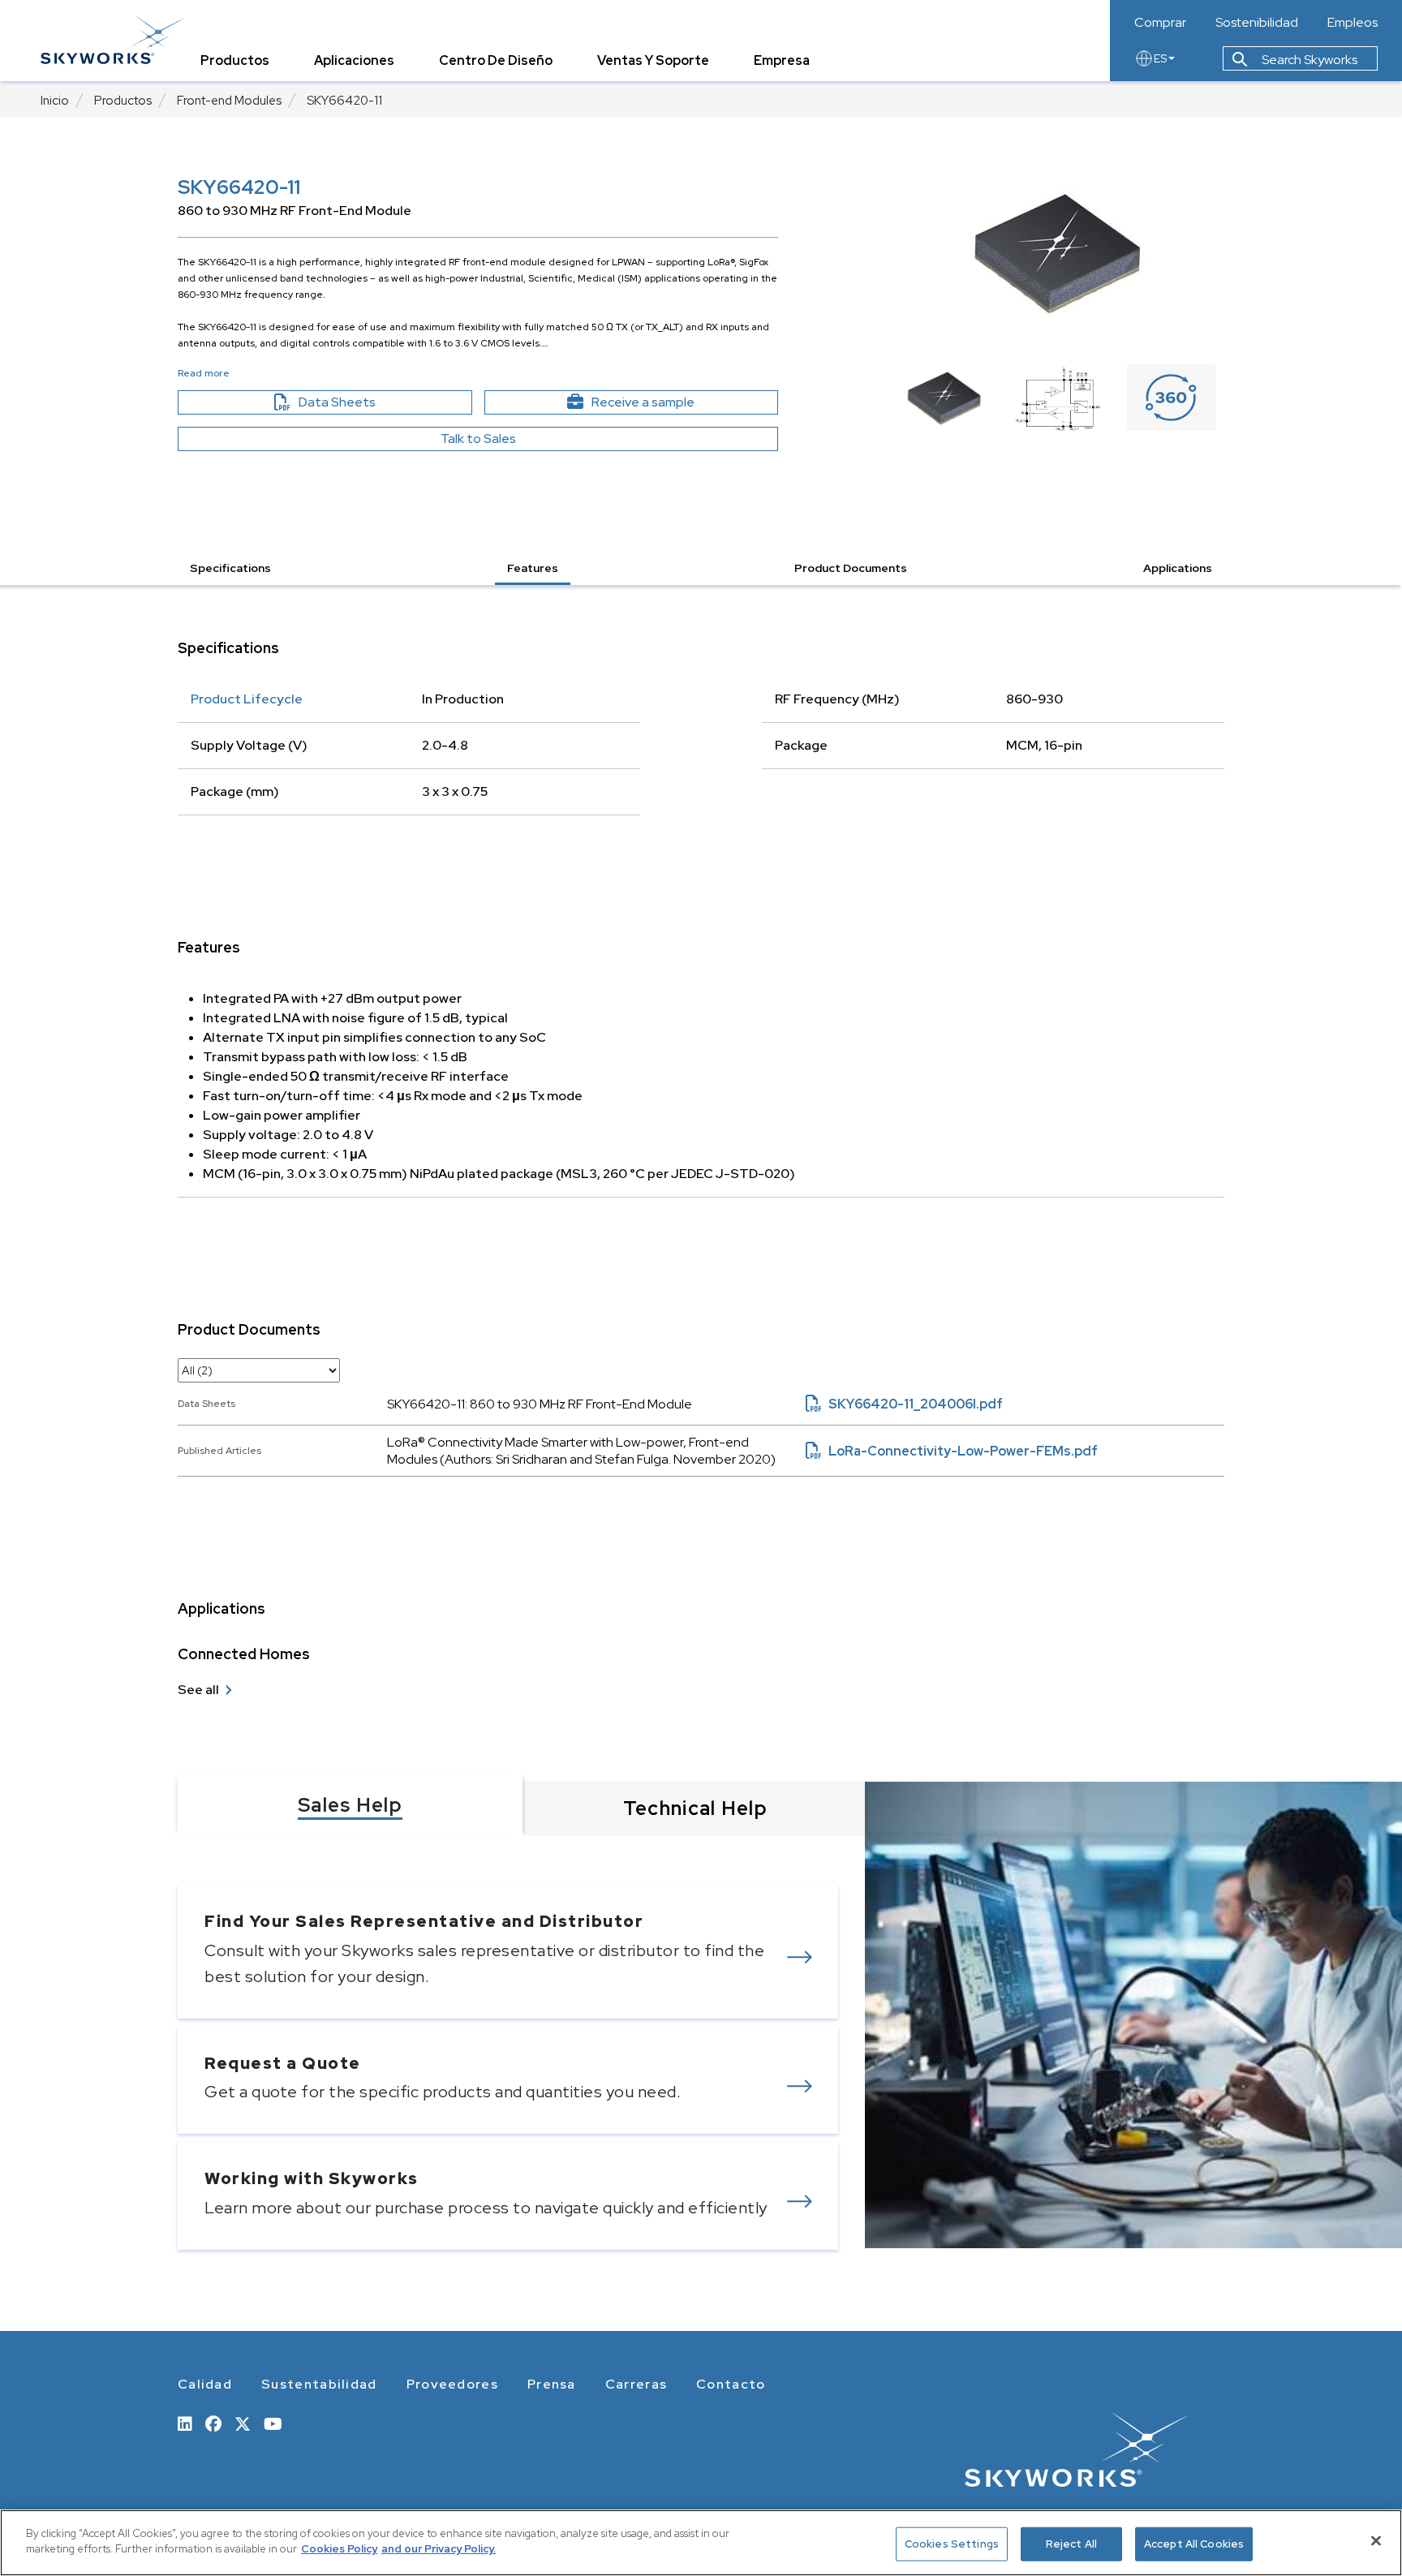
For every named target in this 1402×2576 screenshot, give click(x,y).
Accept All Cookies (1194, 2544)
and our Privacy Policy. (439, 2549)
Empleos (1353, 23)
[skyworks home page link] (112, 40)
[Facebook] (213, 2423)
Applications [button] (1178, 568)
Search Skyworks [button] (1308, 60)
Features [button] (533, 568)
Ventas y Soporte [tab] (653, 60)
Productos (123, 101)
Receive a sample (671, 402)
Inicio (55, 101)
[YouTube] (273, 2423)
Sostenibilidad (1257, 23)
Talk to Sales (478, 439)
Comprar (1160, 23)
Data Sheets (372, 402)
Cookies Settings (952, 2544)
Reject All (1071, 2544)
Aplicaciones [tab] (354, 60)
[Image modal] (1058, 254)
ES (1160, 58)
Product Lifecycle (247, 699)
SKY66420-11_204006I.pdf (904, 1404)
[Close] (1376, 2540)
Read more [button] (204, 373)
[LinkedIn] (185, 2423)
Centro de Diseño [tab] (496, 60)
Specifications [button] (230, 568)
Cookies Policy (339, 2549)
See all (198, 1690)
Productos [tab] (235, 60)
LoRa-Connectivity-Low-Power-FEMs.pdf (952, 1451)
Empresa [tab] (782, 60)
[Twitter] (243, 2423)
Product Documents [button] (851, 568)
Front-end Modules (229, 101)
